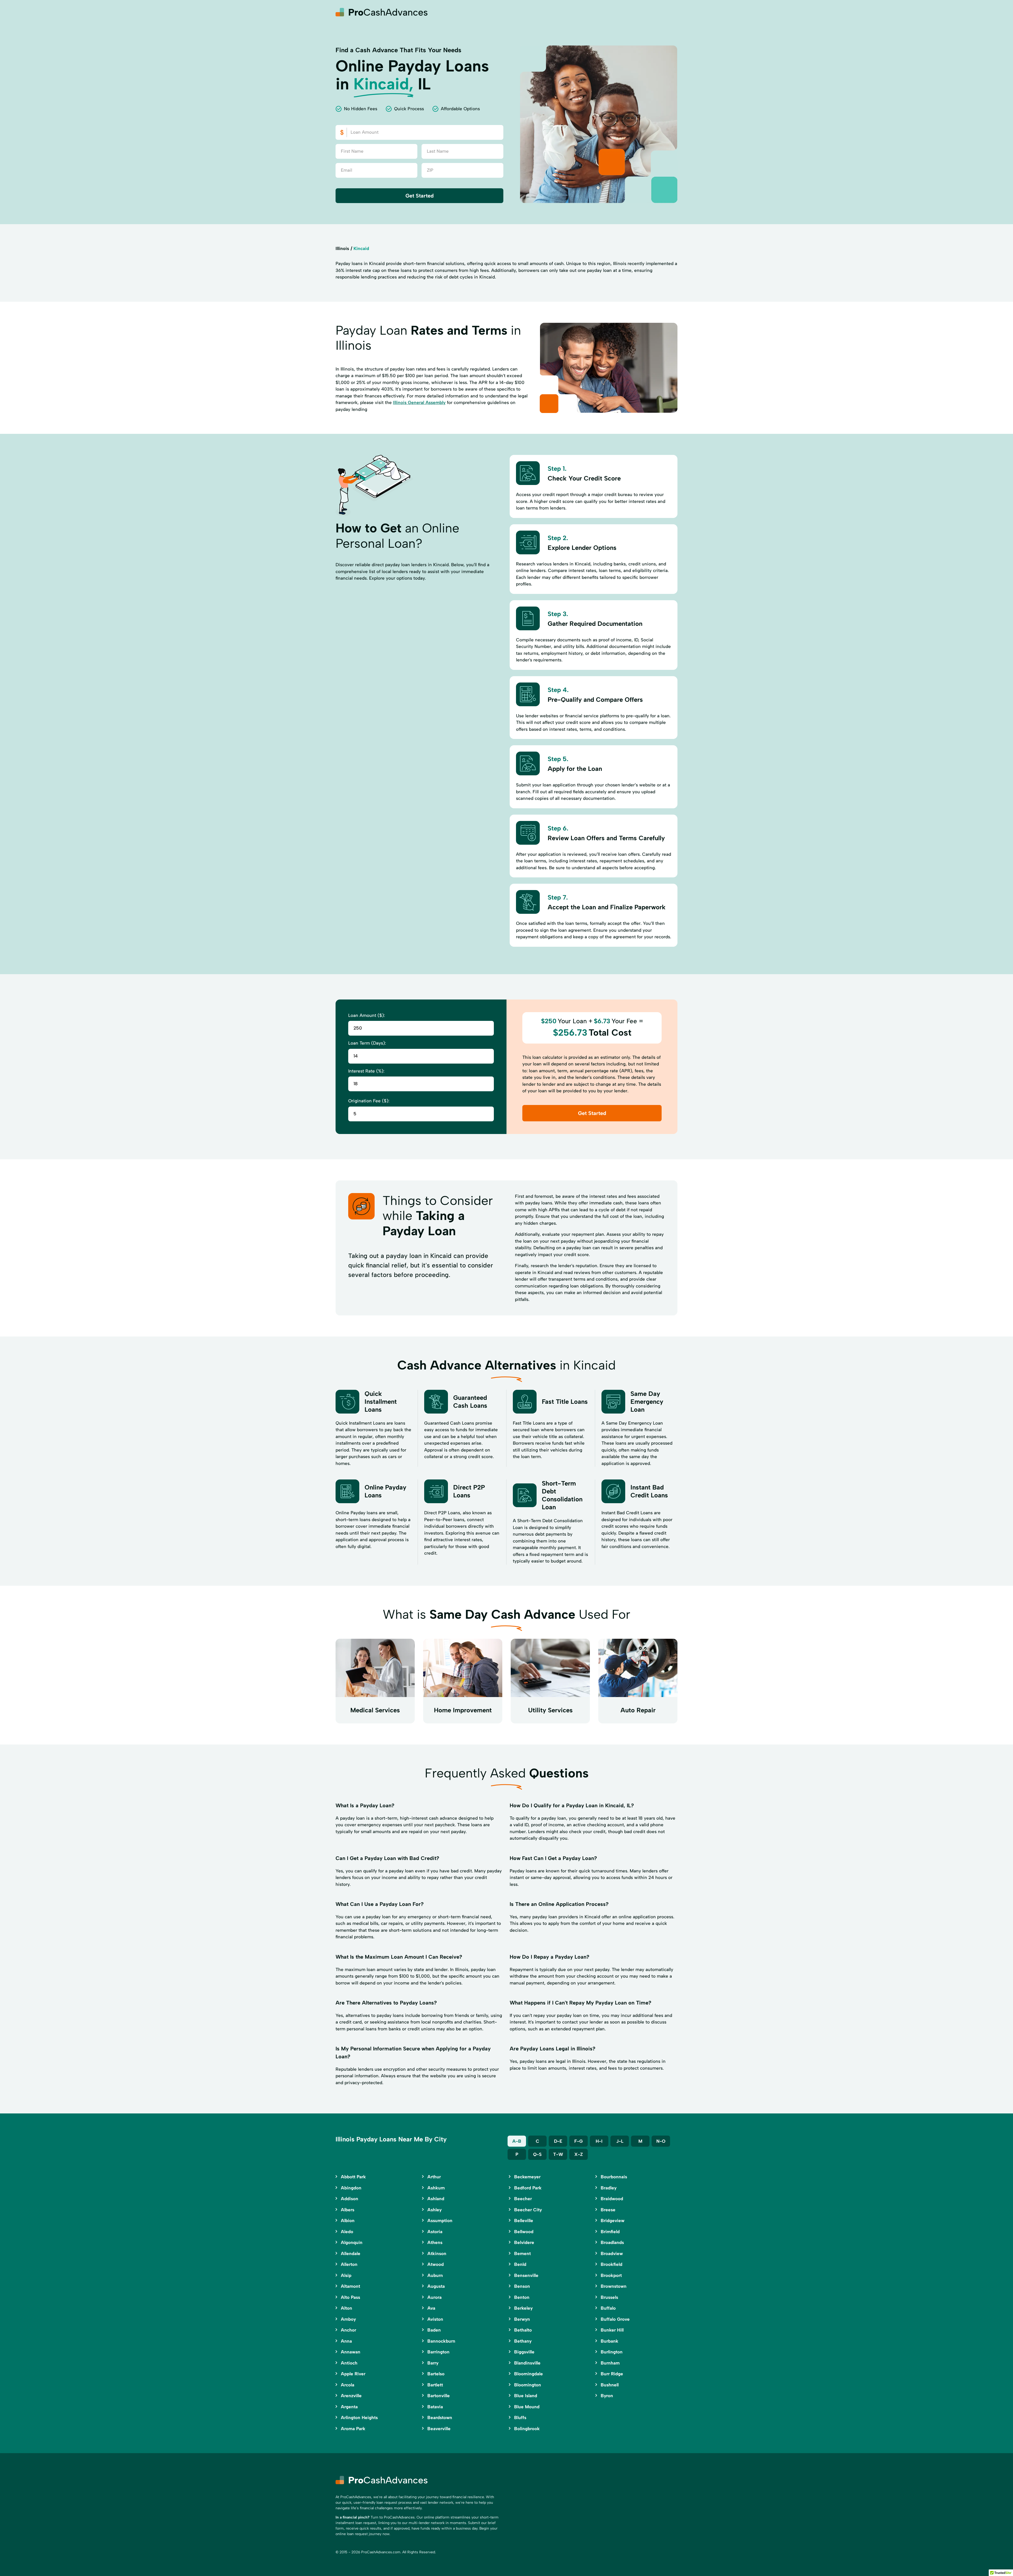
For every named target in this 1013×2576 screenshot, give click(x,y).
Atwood (436, 2264)
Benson (522, 2286)
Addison (350, 2199)
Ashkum (436, 2188)
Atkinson (437, 2253)
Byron (607, 2396)
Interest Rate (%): (366, 1071)
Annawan (351, 2352)
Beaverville (439, 2429)
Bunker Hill (612, 2330)
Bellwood (524, 2232)
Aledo (347, 2232)
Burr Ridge (612, 2374)
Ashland (436, 2199)
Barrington (438, 2352)
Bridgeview (613, 2221)
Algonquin (352, 2242)
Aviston (435, 2319)
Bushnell (610, 2385)
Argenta (349, 2407)
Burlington (612, 2352)
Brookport (611, 2275)
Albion (348, 2221)
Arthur (434, 2177)
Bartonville (439, 2396)
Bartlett (435, 2385)
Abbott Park (353, 2177)
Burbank (610, 2341)
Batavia (435, 2407)
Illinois (342, 248)
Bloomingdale (529, 2374)
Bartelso (436, 2374)
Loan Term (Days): (367, 1043)
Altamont (350, 2286)
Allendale (351, 2253)
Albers (348, 2210)
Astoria (435, 2232)
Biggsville (524, 2352)
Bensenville (526, 2275)
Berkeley (523, 2308)
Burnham (610, 2363)
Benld (520, 2264)
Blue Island (526, 2396)
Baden (434, 2330)
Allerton (349, 2264)
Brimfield (610, 2232)
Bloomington (528, 2385)
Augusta (436, 2286)
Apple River (353, 2374)
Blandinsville (527, 2363)
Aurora (434, 2297)
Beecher (523, 2199)
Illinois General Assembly (419, 402)
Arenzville (351, 2396)
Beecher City (528, 2210)
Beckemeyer (527, 2177)
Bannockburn (441, 2341)
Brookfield (611, 2264)
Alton (347, 2308)
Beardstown (440, 2418)
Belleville (524, 2221)
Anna (346, 2341)
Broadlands (612, 2242)
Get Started (420, 196)
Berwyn (522, 2319)
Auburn (435, 2275)
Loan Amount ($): (367, 1015)
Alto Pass (350, 2297)
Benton (522, 2297)
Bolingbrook (527, 2429)
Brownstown (614, 2286)
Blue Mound (527, 2407)
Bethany (523, 2341)
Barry (433, 2363)
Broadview (612, 2253)
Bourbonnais (614, 2177)
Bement (522, 2253)
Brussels (609, 2297)
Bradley (609, 2188)
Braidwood (612, 2199)
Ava (431, 2308)
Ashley (434, 2210)
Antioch (349, 2363)
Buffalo (608, 2308)
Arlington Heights (359, 2418)
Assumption (440, 2221)
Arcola (348, 2385)
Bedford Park (528, 2188)
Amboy (348, 2319)
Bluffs (520, 2418)
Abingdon (351, 2188)
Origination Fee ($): (369, 1101)
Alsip (346, 2275)
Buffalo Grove (615, 2319)
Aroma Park (353, 2429)
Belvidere (524, 2242)
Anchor (348, 2330)
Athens (435, 2242)
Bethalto (523, 2330)
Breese (608, 2210)
